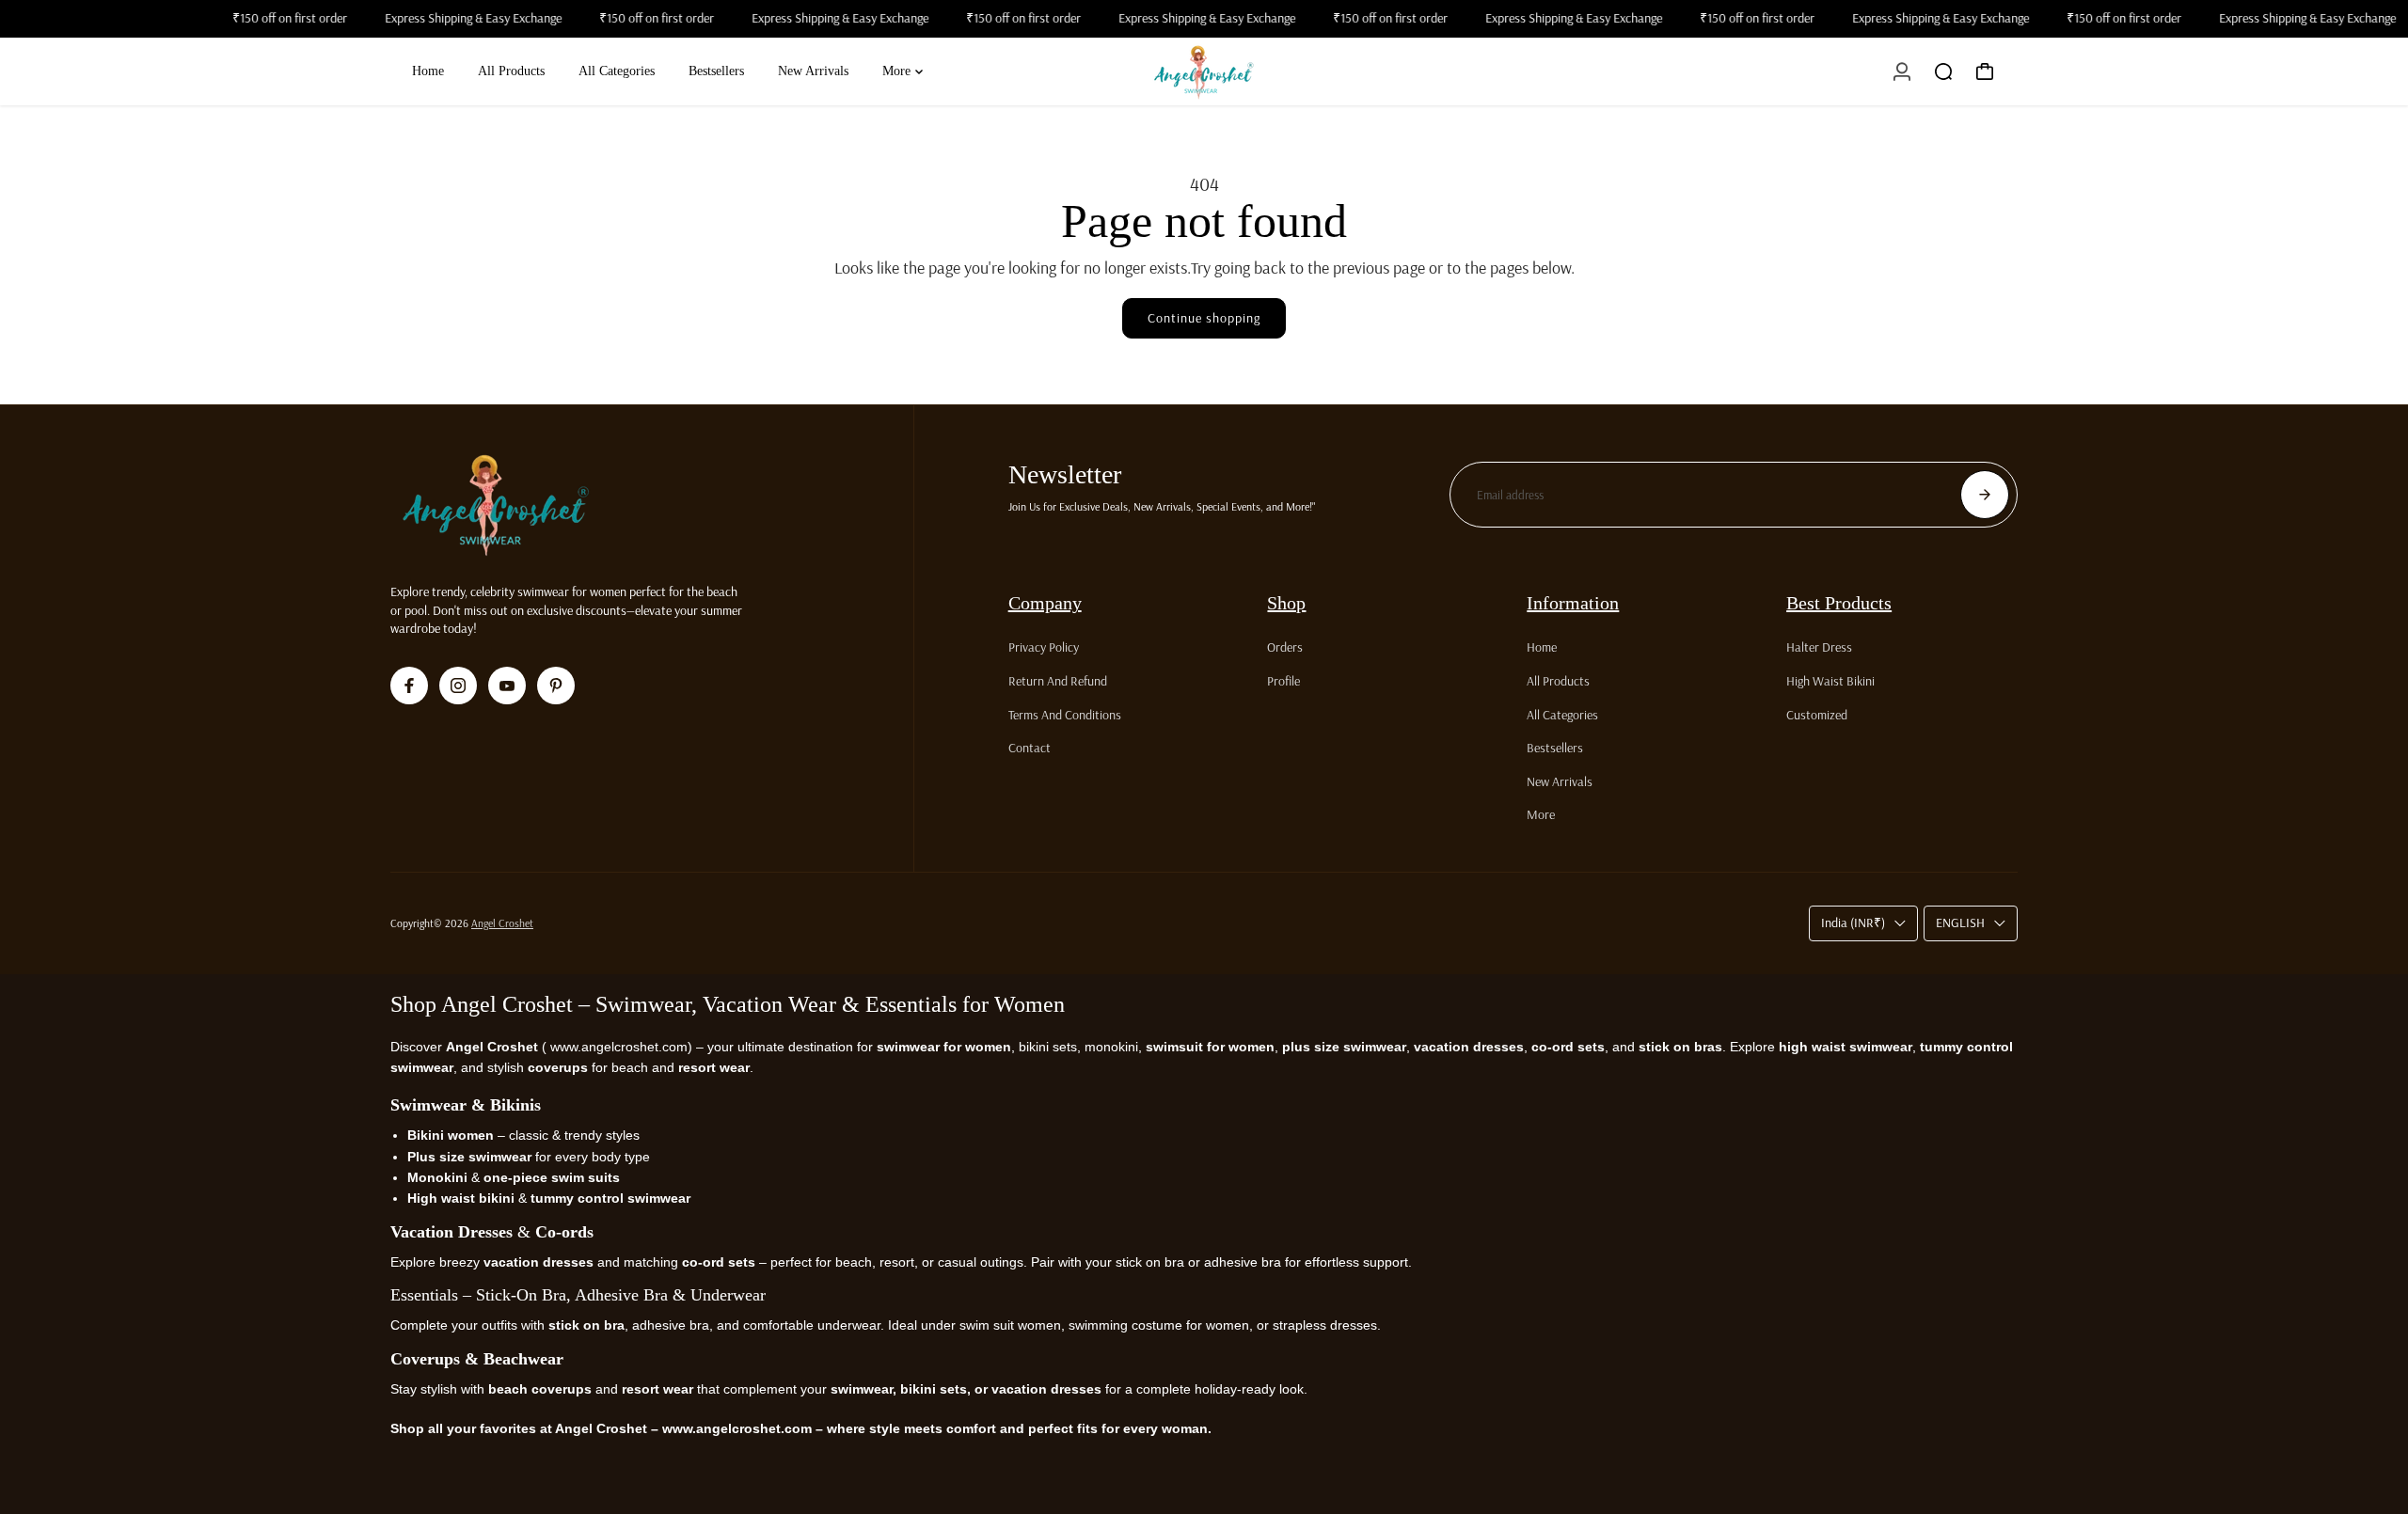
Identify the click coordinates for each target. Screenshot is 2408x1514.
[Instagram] (458, 686)
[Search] (1943, 71)
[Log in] (1902, 71)
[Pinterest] (556, 686)
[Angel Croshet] (1204, 71)
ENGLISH (1960, 923)
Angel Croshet (502, 923)
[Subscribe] (1985, 495)
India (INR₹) (1853, 923)
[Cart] (1985, 71)
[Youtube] (507, 686)
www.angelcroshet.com (617, 1047)
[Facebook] (409, 686)
